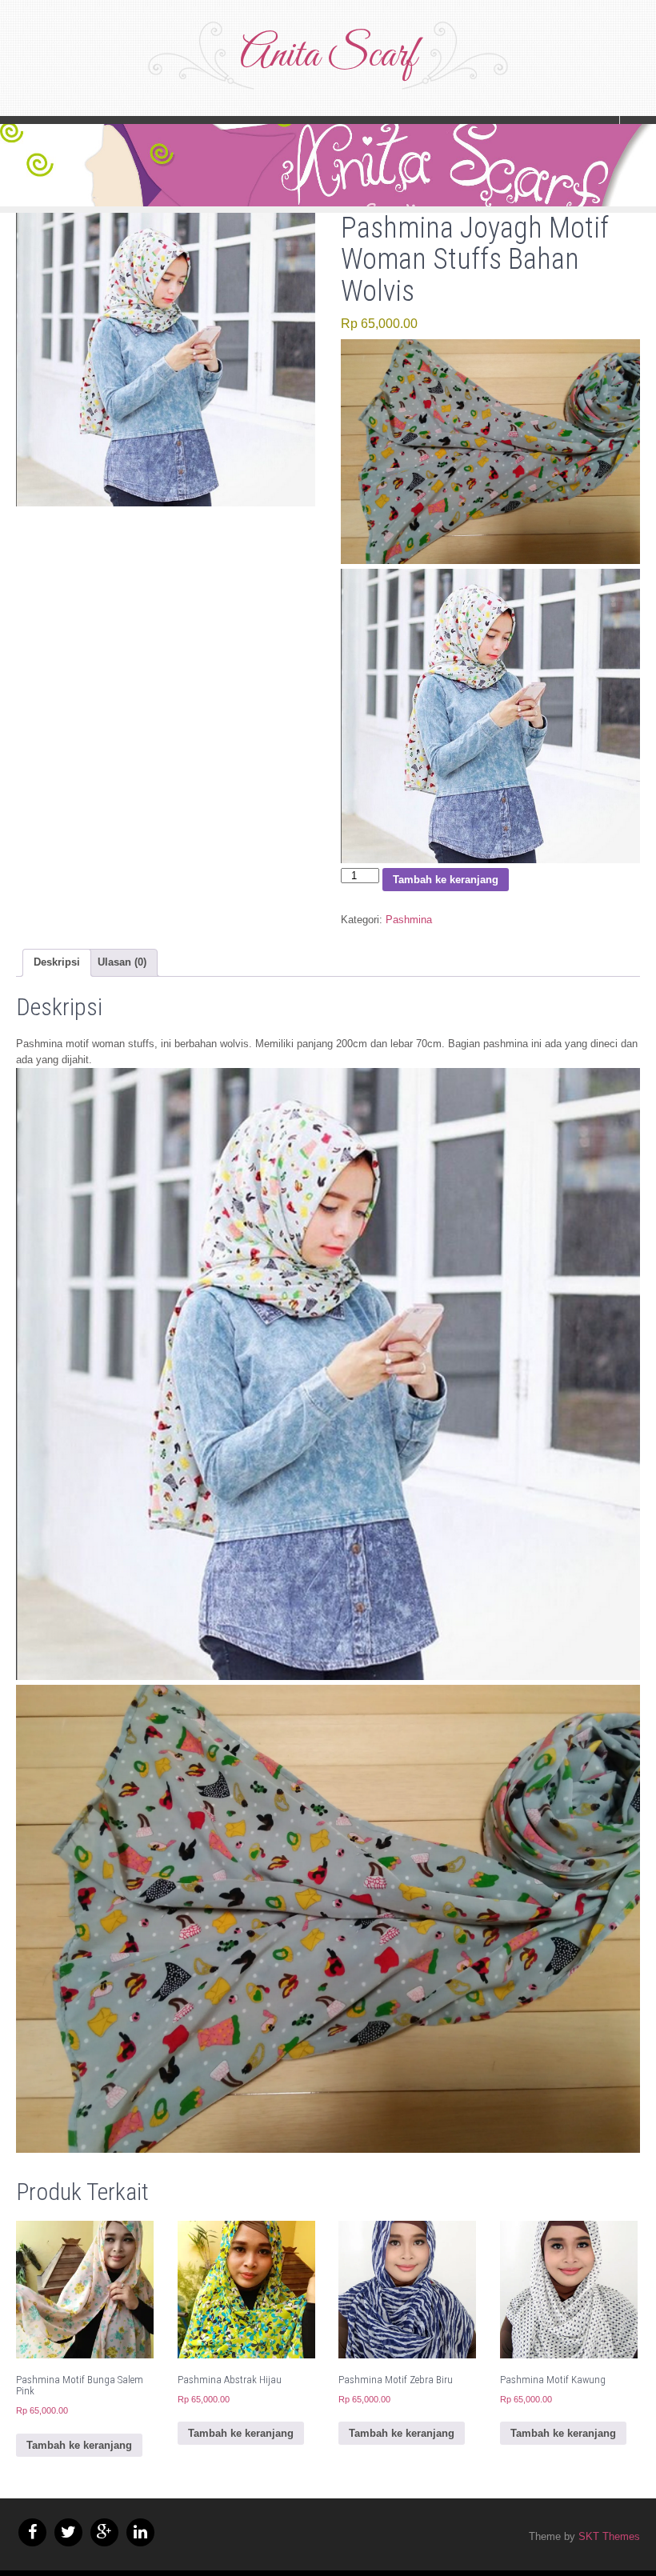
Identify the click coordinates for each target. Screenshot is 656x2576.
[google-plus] (104, 2532)
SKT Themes (609, 2536)
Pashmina (409, 920)
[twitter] (68, 2532)
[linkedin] (140, 2532)
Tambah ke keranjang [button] (79, 2445)
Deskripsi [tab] (57, 962)
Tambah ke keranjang (446, 880)
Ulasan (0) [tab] (122, 962)
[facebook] (32, 2532)
